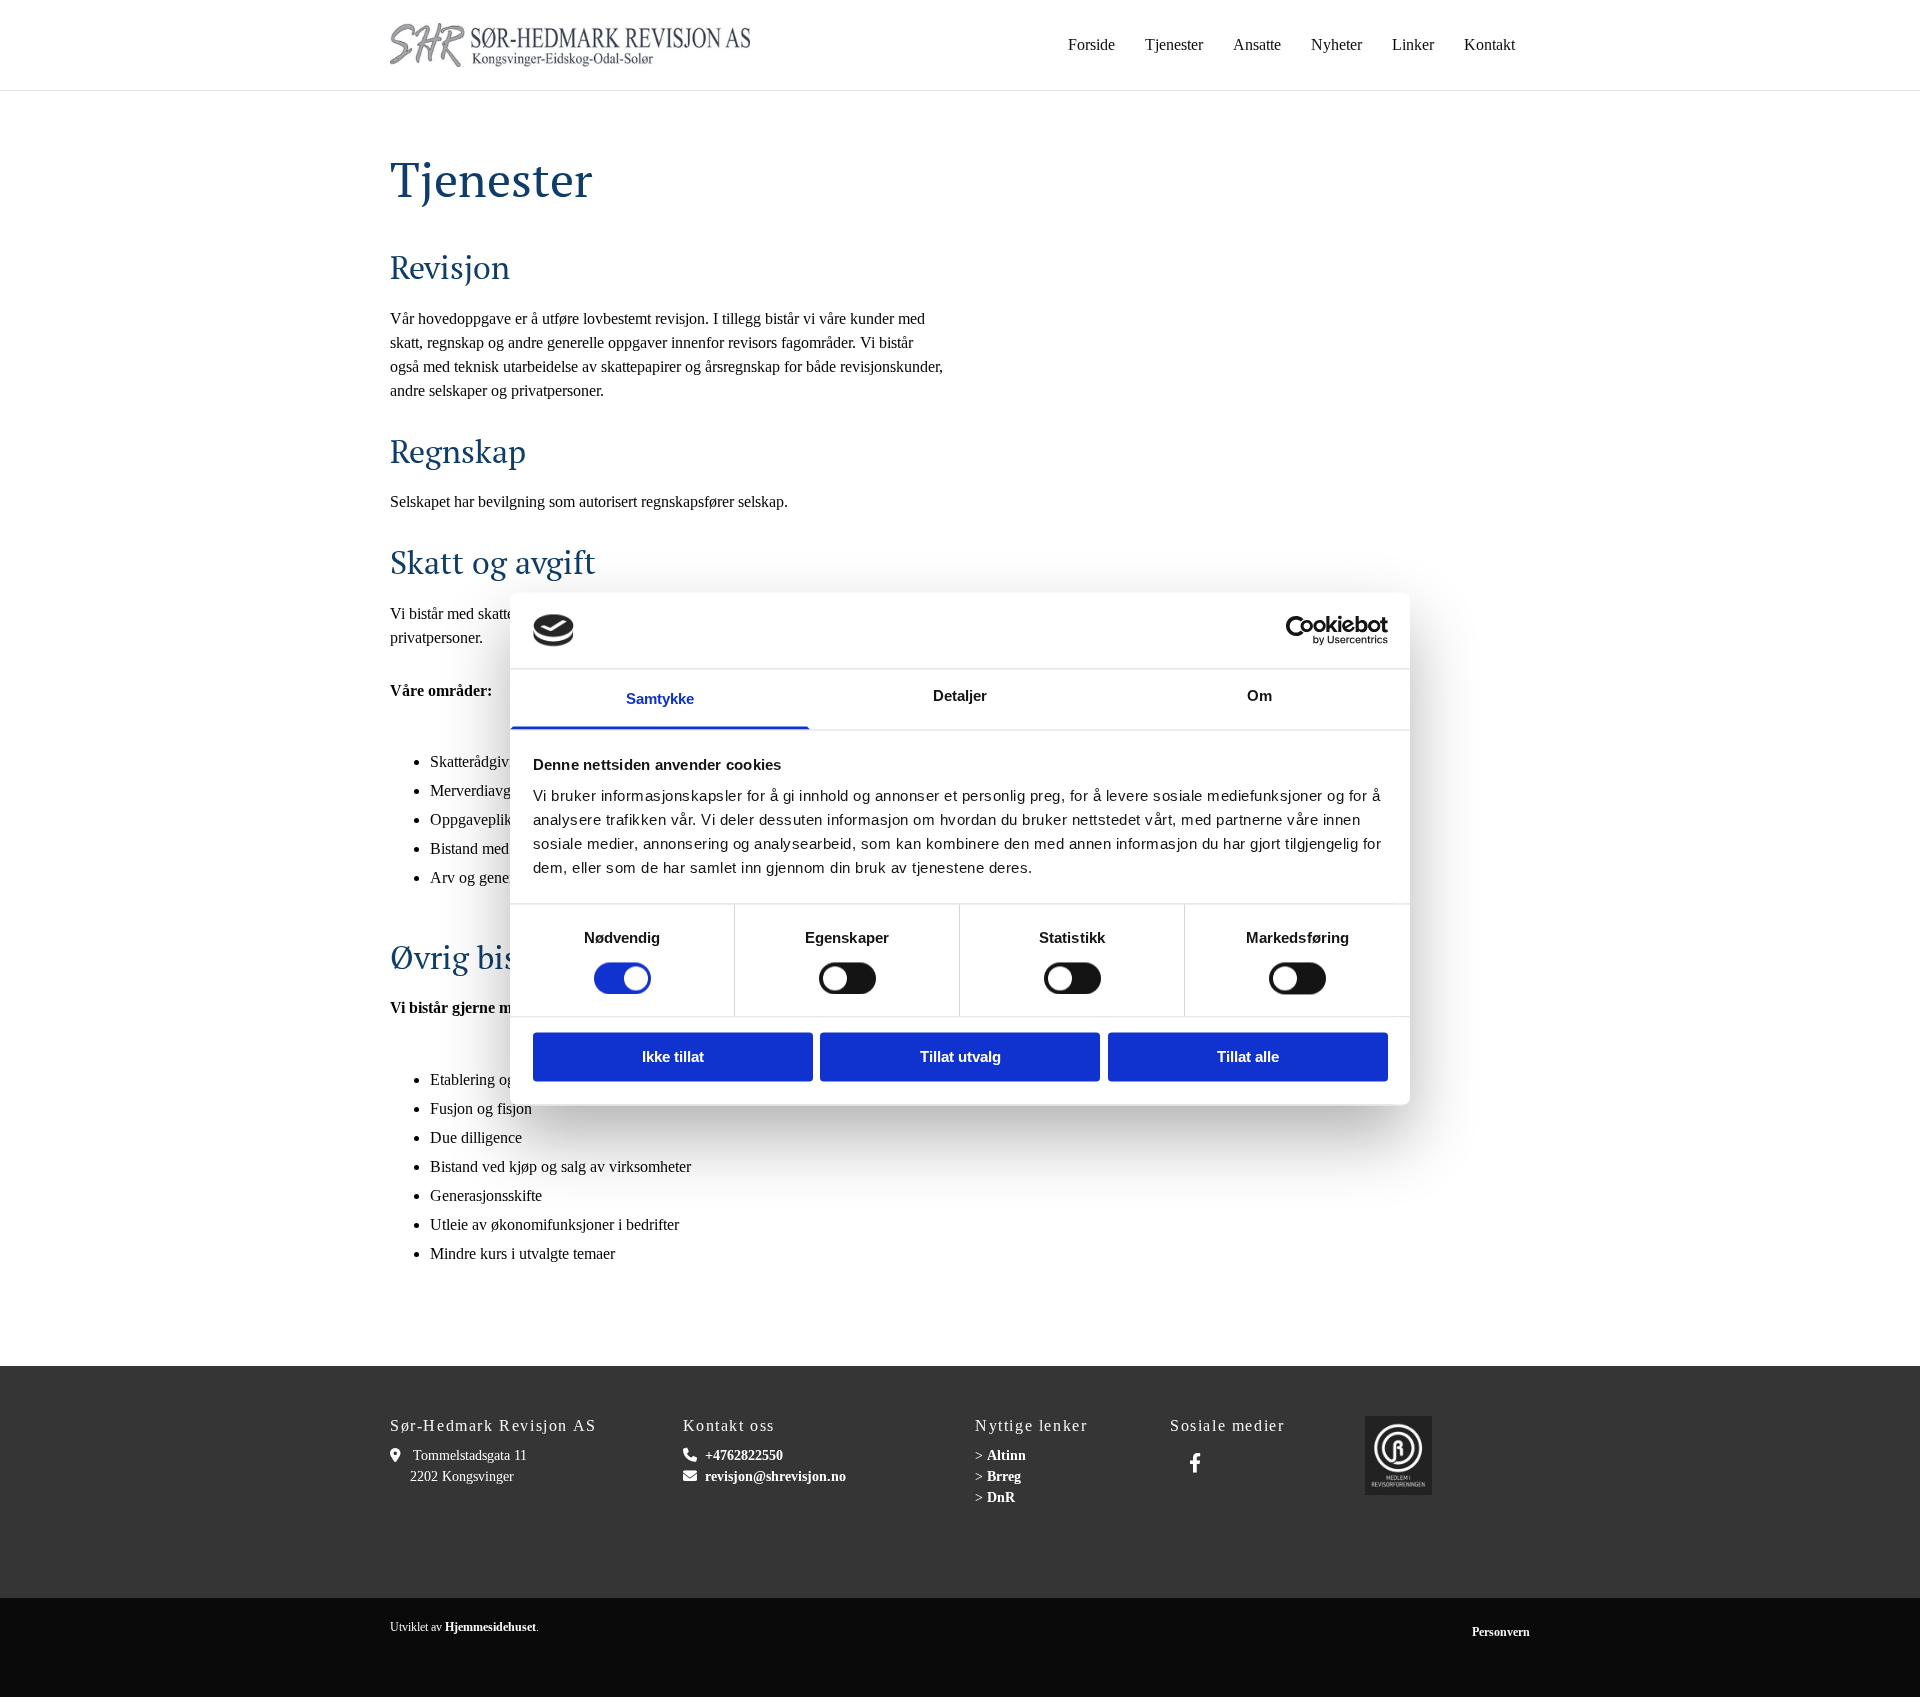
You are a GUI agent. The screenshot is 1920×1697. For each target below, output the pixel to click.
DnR (1001, 1497)
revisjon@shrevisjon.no (775, 1476)
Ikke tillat (673, 1057)
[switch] (847, 978)
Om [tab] (1259, 696)
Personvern (1501, 1632)
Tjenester (1174, 44)
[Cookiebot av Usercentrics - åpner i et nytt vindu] (1300, 630)
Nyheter (1336, 44)
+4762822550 (744, 1455)
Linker (1413, 44)
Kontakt (1489, 44)
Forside (1091, 44)
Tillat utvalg (960, 1057)
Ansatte (1257, 44)
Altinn (1006, 1455)
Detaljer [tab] (960, 696)
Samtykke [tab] (660, 699)
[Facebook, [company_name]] (1195, 1462)
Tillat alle (1248, 1057)
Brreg (1004, 1476)
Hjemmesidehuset (490, 1627)
